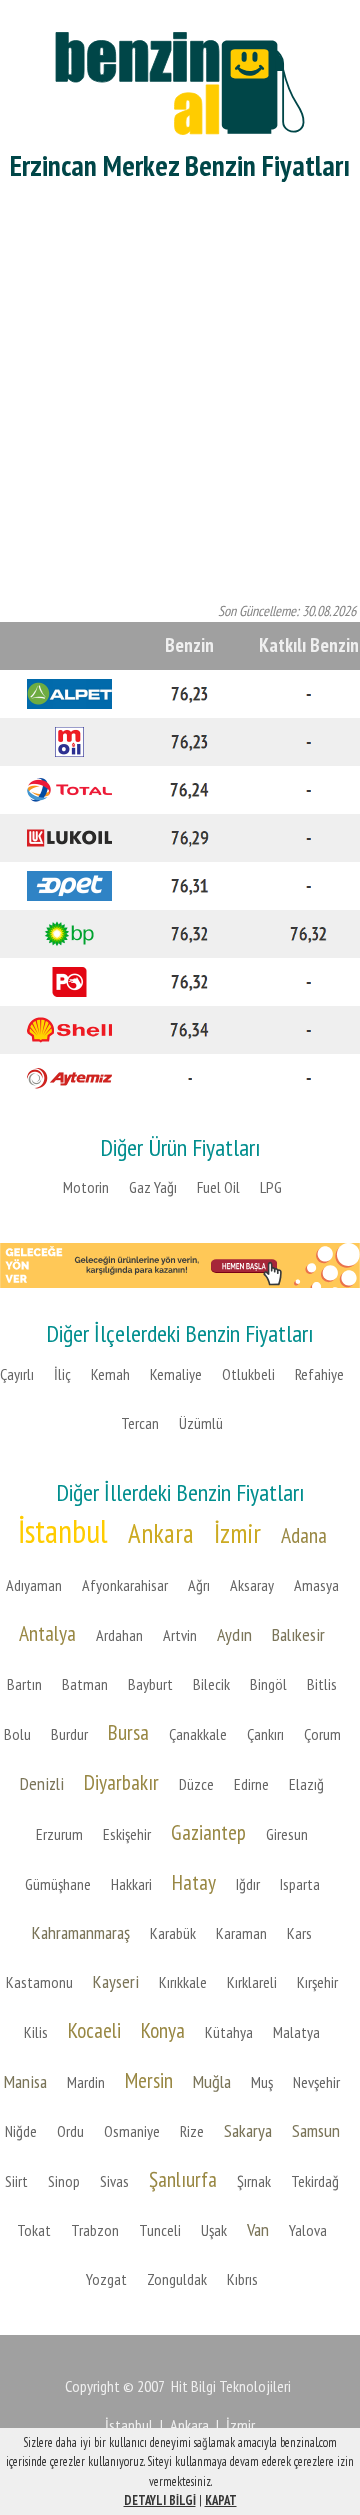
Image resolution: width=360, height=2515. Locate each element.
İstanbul (63, 1531)
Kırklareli (252, 1982)
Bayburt (150, 1684)
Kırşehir (317, 1982)
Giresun (287, 1834)
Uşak (214, 2230)
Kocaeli (94, 2030)
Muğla (212, 2081)
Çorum (322, 1734)
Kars (299, 1933)
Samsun (316, 2130)
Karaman (241, 1933)
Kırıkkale (183, 1982)
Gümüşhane (58, 1884)
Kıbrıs (242, 2279)
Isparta (300, 1884)
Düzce (196, 1784)
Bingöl (268, 1684)
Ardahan (119, 1635)
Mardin (86, 2082)
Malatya (296, 2032)
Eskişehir (127, 1834)
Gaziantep (208, 1832)
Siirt (16, 2181)
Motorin (86, 1187)
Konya (163, 2030)
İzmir (237, 1533)
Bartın (24, 1684)
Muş (262, 2082)
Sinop (64, 2181)
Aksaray (252, 1585)
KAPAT (221, 2500)
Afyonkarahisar (125, 1585)
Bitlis (322, 1684)
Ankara (161, 1533)
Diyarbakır (121, 1782)
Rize (192, 2131)
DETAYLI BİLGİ (160, 2500)
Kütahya (229, 2032)
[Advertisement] (180, 396)
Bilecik (211, 1684)
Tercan (140, 1423)
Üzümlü (201, 1423)
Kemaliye (176, 1374)
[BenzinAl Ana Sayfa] (180, 80)
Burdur (69, 1734)
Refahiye (319, 1374)
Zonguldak (177, 2279)
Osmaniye (132, 2131)
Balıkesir (298, 1634)
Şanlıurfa (183, 2179)
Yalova (308, 2230)
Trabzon (95, 2230)
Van (258, 2229)
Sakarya (248, 2130)
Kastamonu (39, 1982)
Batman (85, 1684)
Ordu (70, 2131)
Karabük (173, 1933)
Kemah (110, 1374)
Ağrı (199, 1585)
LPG (271, 1187)
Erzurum (59, 1834)
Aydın (234, 1634)
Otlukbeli (248, 1374)
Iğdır (248, 1884)
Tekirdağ (315, 2181)
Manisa (25, 2081)
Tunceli (160, 2230)
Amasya (316, 1585)
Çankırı (265, 1734)
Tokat (34, 2230)
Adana (304, 1535)
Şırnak (254, 2181)
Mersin (149, 2080)
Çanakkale (198, 1734)
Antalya (47, 1633)
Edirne (251, 1784)
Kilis (36, 2032)
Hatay (194, 1882)
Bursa (128, 1732)
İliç (62, 1374)
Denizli (42, 1783)
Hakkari (131, 1884)
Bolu (17, 1734)
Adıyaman (34, 1585)
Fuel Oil (218, 1187)
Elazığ (306, 1784)
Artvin (180, 1635)
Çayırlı (17, 1374)
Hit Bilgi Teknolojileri (231, 2386)
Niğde (21, 2131)
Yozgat (106, 2279)
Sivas (114, 2181)
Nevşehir (316, 2082)
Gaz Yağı (153, 1187)
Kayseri (116, 1981)
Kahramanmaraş (81, 1932)
